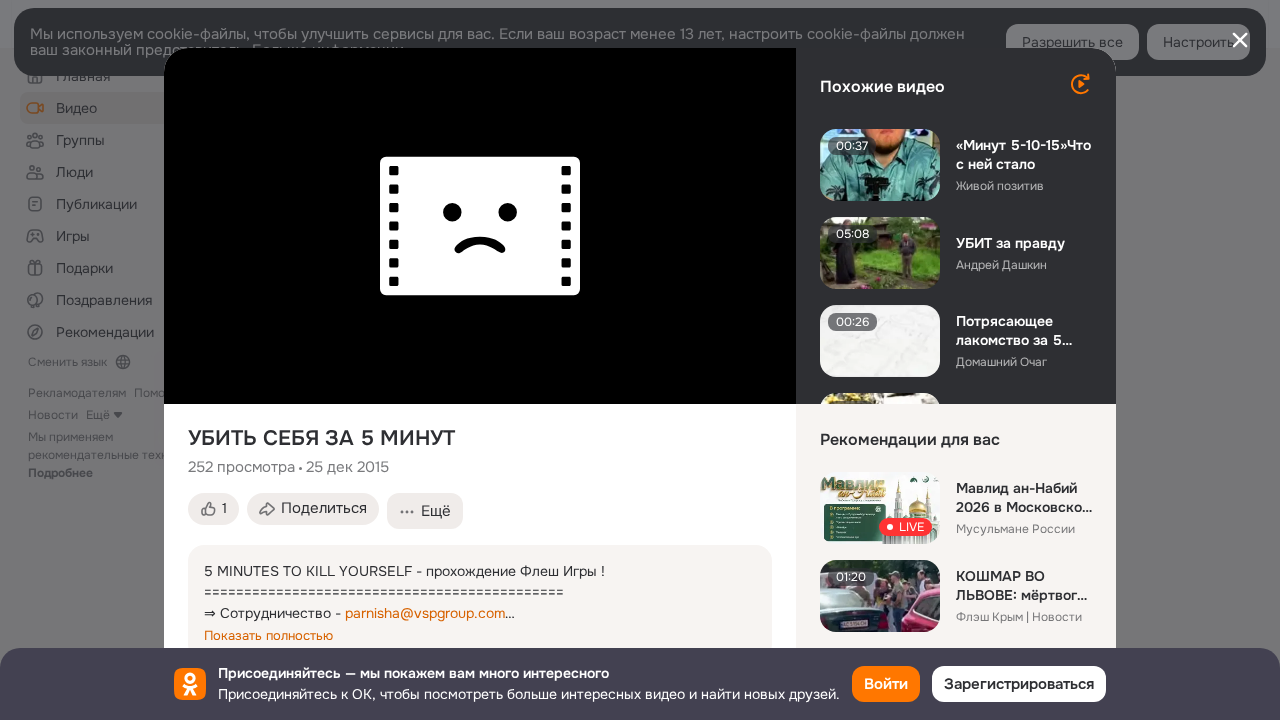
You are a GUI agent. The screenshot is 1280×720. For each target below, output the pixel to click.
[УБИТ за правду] (880, 253)
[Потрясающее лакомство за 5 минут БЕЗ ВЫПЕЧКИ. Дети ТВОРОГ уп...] (880, 341)
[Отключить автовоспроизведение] (1080, 84)
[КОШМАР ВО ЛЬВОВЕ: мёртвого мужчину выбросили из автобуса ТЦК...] (880, 596)
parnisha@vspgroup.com (425, 613)
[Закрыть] (1240, 40)
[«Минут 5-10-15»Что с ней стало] (880, 165)
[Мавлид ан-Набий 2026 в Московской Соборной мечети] (880, 508)
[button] (213, 509)
